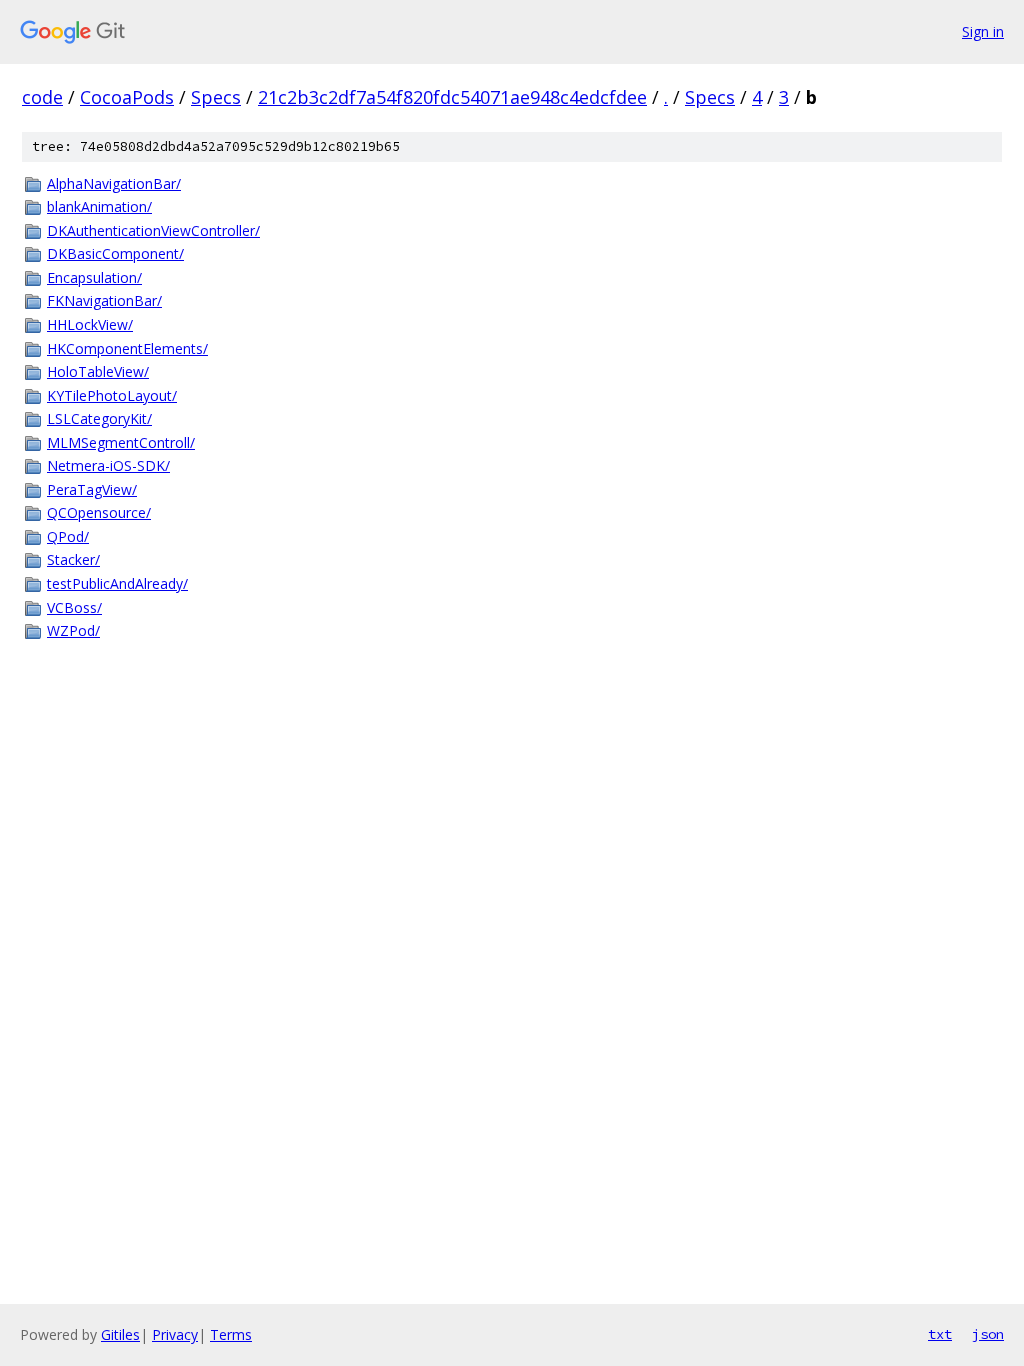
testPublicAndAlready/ (117, 583)
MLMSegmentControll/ (121, 442)
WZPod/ (73, 630)
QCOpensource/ (99, 512)
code (42, 97)
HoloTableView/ (98, 371)
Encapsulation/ (94, 277)
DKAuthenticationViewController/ (153, 230)
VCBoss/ (74, 607)
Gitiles (120, 1334)
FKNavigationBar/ (104, 300)
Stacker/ (73, 559)
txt (940, 1334)
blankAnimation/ (99, 206)
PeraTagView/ (92, 489)
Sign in (983, 31)
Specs (216, 97)
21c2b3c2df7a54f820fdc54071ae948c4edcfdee (452, 97)
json (988, 1334)
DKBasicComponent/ (115, 253)
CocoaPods (127, 97)
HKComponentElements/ (127, 348)
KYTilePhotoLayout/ (112, 395)
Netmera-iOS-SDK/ (108, 465)
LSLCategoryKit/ (99, 418)
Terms (231, 1334)
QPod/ (68, 536)
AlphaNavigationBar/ (114, 183)
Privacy (175, 1334)
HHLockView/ (90, 324)
